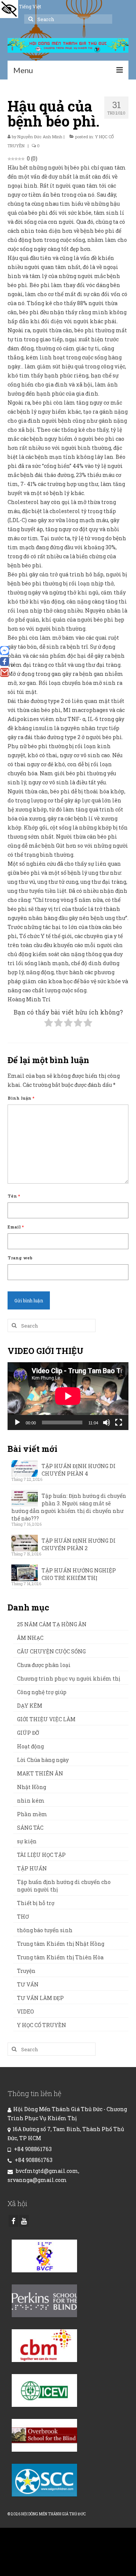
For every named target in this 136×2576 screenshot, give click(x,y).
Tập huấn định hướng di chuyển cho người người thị (64, 1886)
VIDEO (25, 2011)
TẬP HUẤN (32, 1868)
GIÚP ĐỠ (28, 1733)
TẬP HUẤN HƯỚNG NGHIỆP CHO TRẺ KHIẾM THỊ (79, 1574)
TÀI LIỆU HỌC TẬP (41, 1855)
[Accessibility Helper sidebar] (9, 9)
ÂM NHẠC (30, 1638)
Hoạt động (30, 1746)
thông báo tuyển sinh (45, 1930)
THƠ (23, 1917)
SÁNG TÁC (30, 1828)
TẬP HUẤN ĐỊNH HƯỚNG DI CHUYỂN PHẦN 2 (79, 1544)
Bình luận (21, 1098)
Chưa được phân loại (44, 1665)
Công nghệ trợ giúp (42, 1692)
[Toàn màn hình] (119, 1422)
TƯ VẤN (28, 1984)
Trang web (20, 1258)
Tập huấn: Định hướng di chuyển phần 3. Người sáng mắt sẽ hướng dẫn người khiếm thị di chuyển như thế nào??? (69, 1507)
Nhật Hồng (32, 1787)
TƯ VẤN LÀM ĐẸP (40, 1998)
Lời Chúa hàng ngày (43, 1760)
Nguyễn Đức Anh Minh (40, 137)
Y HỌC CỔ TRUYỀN (42, 2025)
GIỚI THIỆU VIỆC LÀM (46, 1719)
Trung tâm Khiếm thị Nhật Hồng (61, 1944)
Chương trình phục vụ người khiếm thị (69, 1678)
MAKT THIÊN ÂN (40, 1773)
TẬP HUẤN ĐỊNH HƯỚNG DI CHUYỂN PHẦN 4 (79, 1470)
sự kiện (27, 1841)
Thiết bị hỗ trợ (36, 1903)
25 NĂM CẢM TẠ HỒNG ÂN (52, 1624)
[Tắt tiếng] (107, 1422)
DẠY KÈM (30, 1706)
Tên (14, 1196)
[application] (68, 1396)
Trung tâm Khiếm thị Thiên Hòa (60, 1957)
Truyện (26, 1971)
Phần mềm (32, 1814)
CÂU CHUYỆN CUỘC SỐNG (51, 1651)
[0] (5, 662)
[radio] (49, 1024)
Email (16, 1227)
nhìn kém (31, 1801)
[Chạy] (17, 1422)
